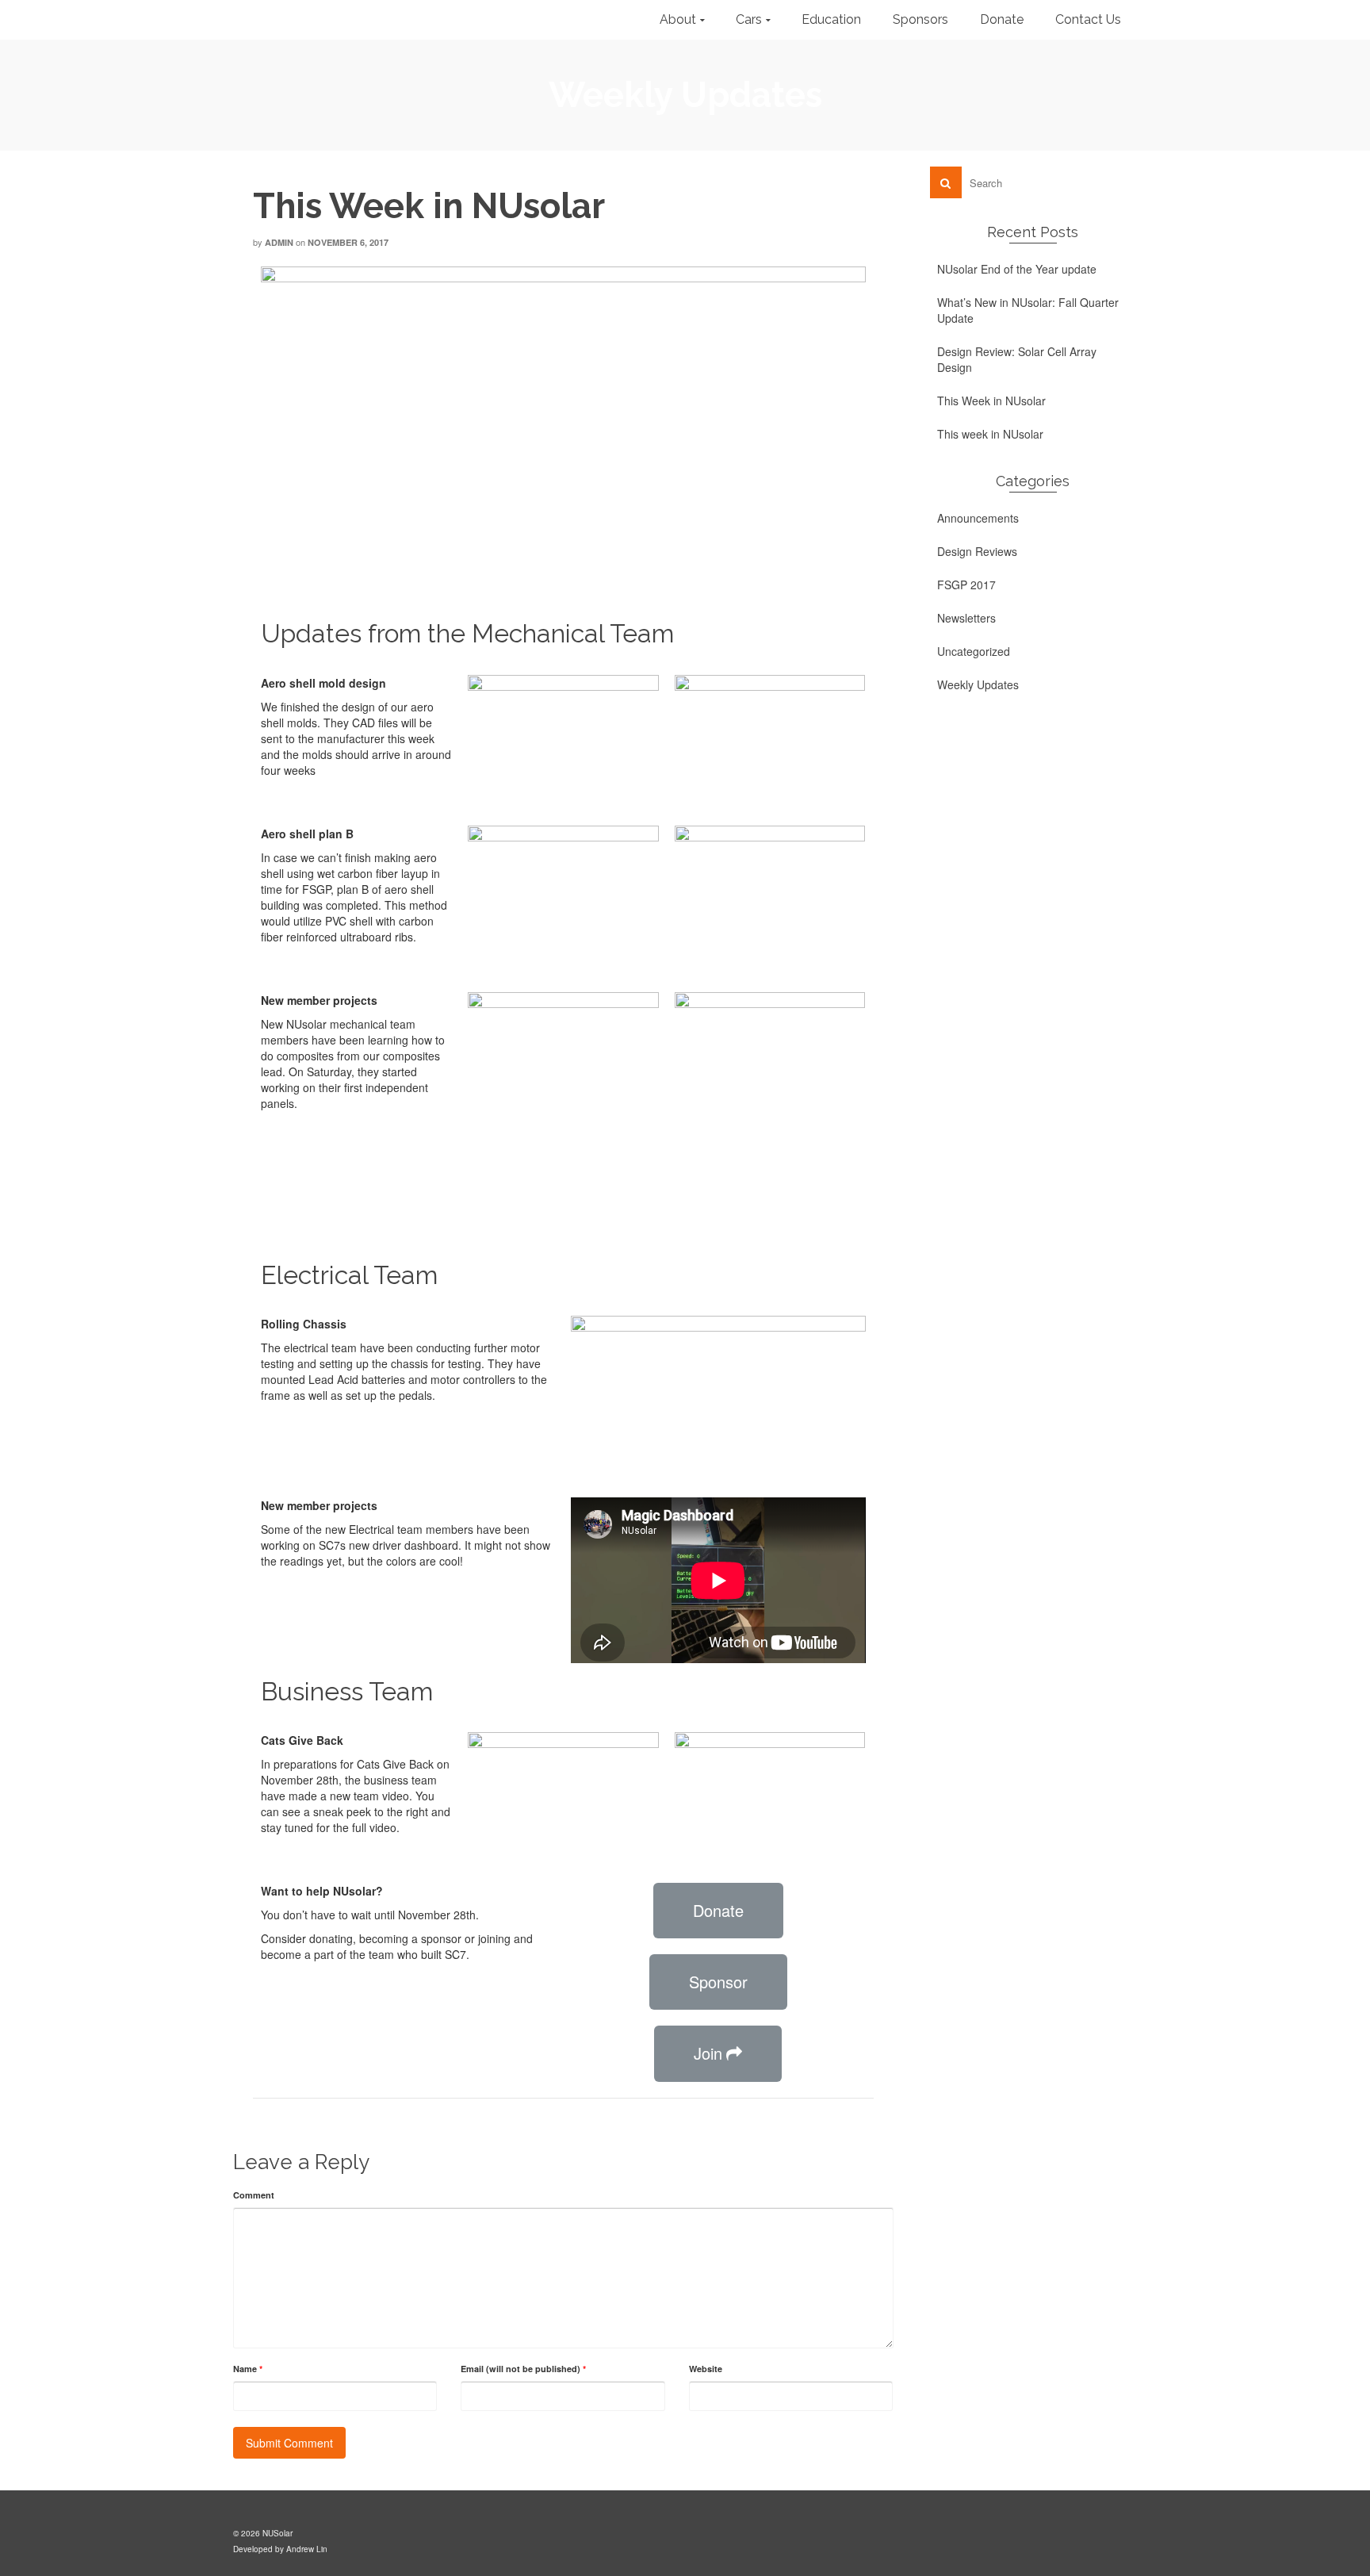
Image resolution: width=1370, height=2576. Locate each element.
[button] (718, 1911)
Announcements (978, 518)
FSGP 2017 (966, 585)
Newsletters (966, 618)
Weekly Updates (978, 684)
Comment (254, 2195)
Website (706, 2369)
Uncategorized (974, 651)
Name (248, 2369)
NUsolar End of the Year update (1017, 269)
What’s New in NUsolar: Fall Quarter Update (1028, 310)
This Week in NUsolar (991, 401)
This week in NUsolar (990, 434)
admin (279, 242)
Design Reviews (977, 551)
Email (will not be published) (523, 2369)
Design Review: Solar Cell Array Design (1017, 359)
